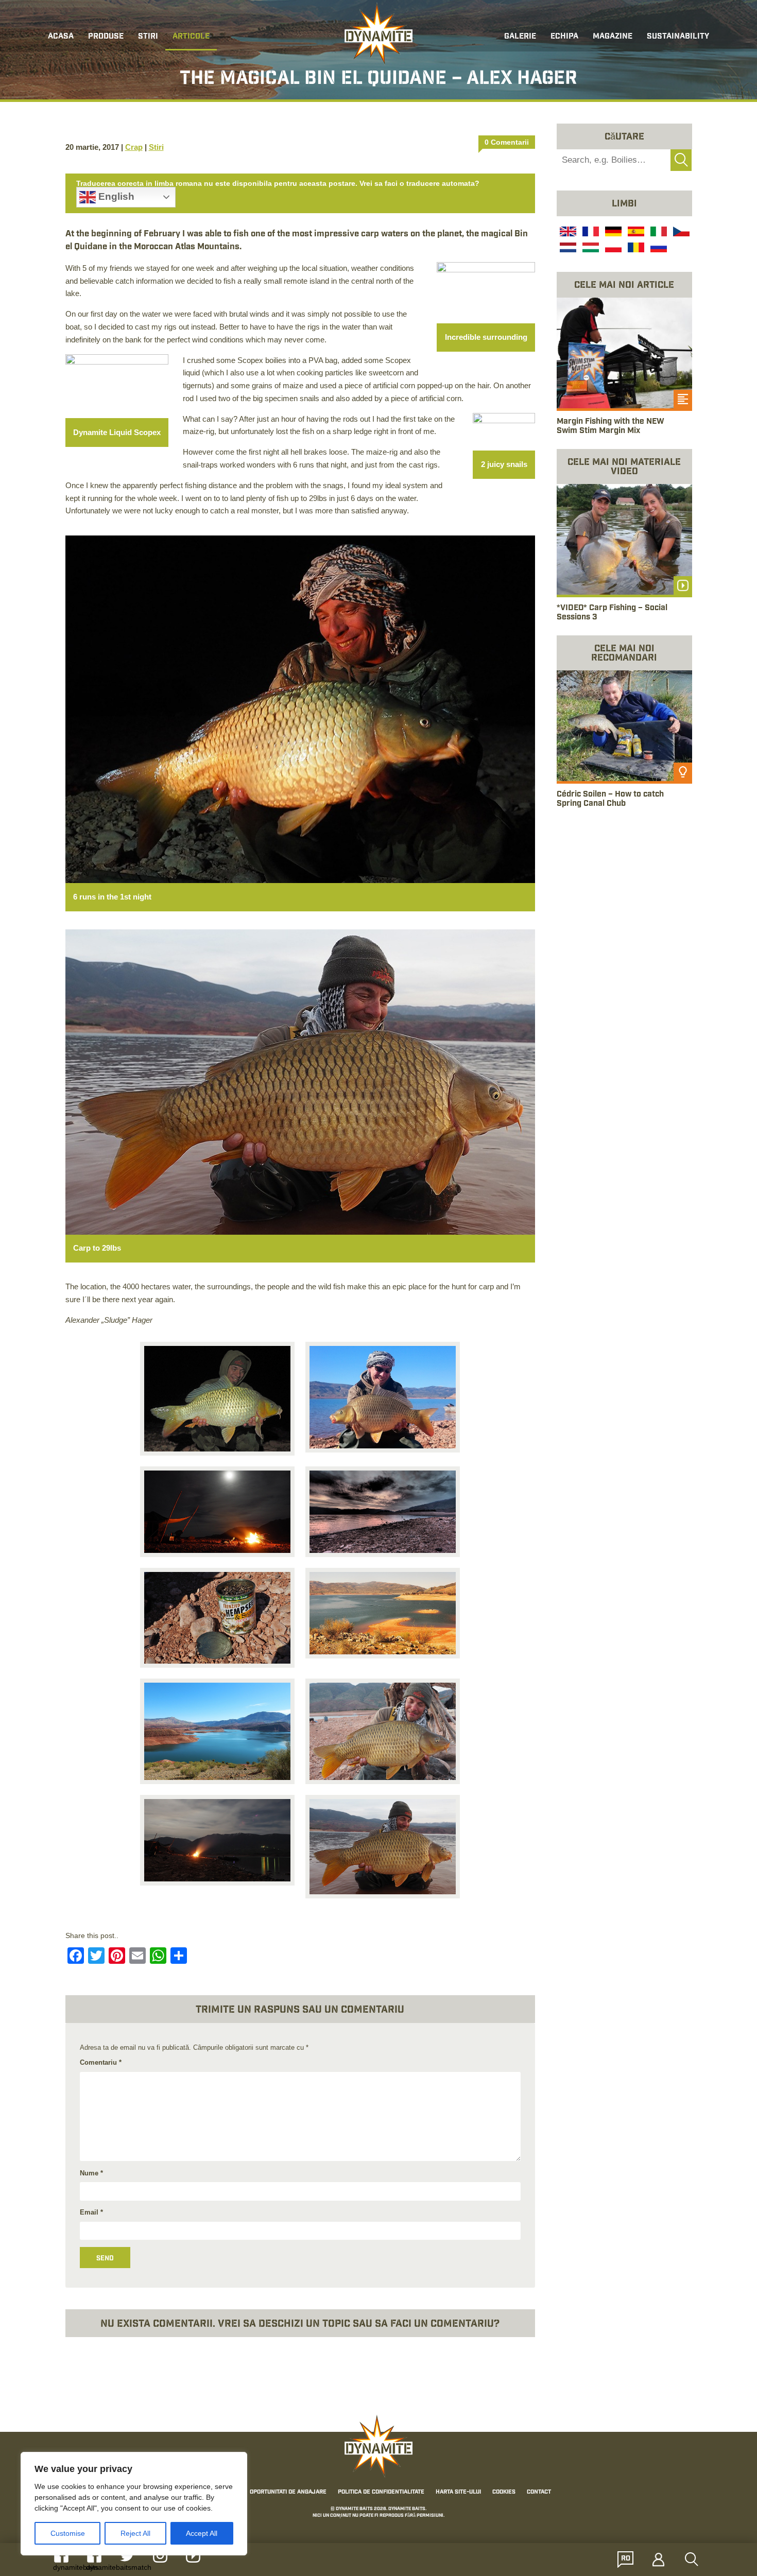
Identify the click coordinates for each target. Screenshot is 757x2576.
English (115, 196)
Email (91, 2212)
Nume (91, 2173)
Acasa (61, 37)
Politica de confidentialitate (381, 2493)
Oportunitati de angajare (288, 2493)
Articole (191, 37)
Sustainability (678, 37)
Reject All (135, 2533)
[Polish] (612, 249)
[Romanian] (635, 249)
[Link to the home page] (378, 34)
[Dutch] (567, 249)
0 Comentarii (507, 142)
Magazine (613, 37)
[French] (590, 233)
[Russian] (658, 249)
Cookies (504, 2493)
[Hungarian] (590, 249)
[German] (612, 233)
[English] (567, 233)
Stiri (148, 37)
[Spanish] (635, 233)
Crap (134, 147)
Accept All (202, 2533)
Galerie (520, 37)
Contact (539, 2493)
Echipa (564, 37)
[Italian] (658, 233)
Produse (106, 37)
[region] (134, 2504)
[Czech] (680, 233)
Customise (68, 2533)
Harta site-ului (458, 2493)
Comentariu (101, 2062)
